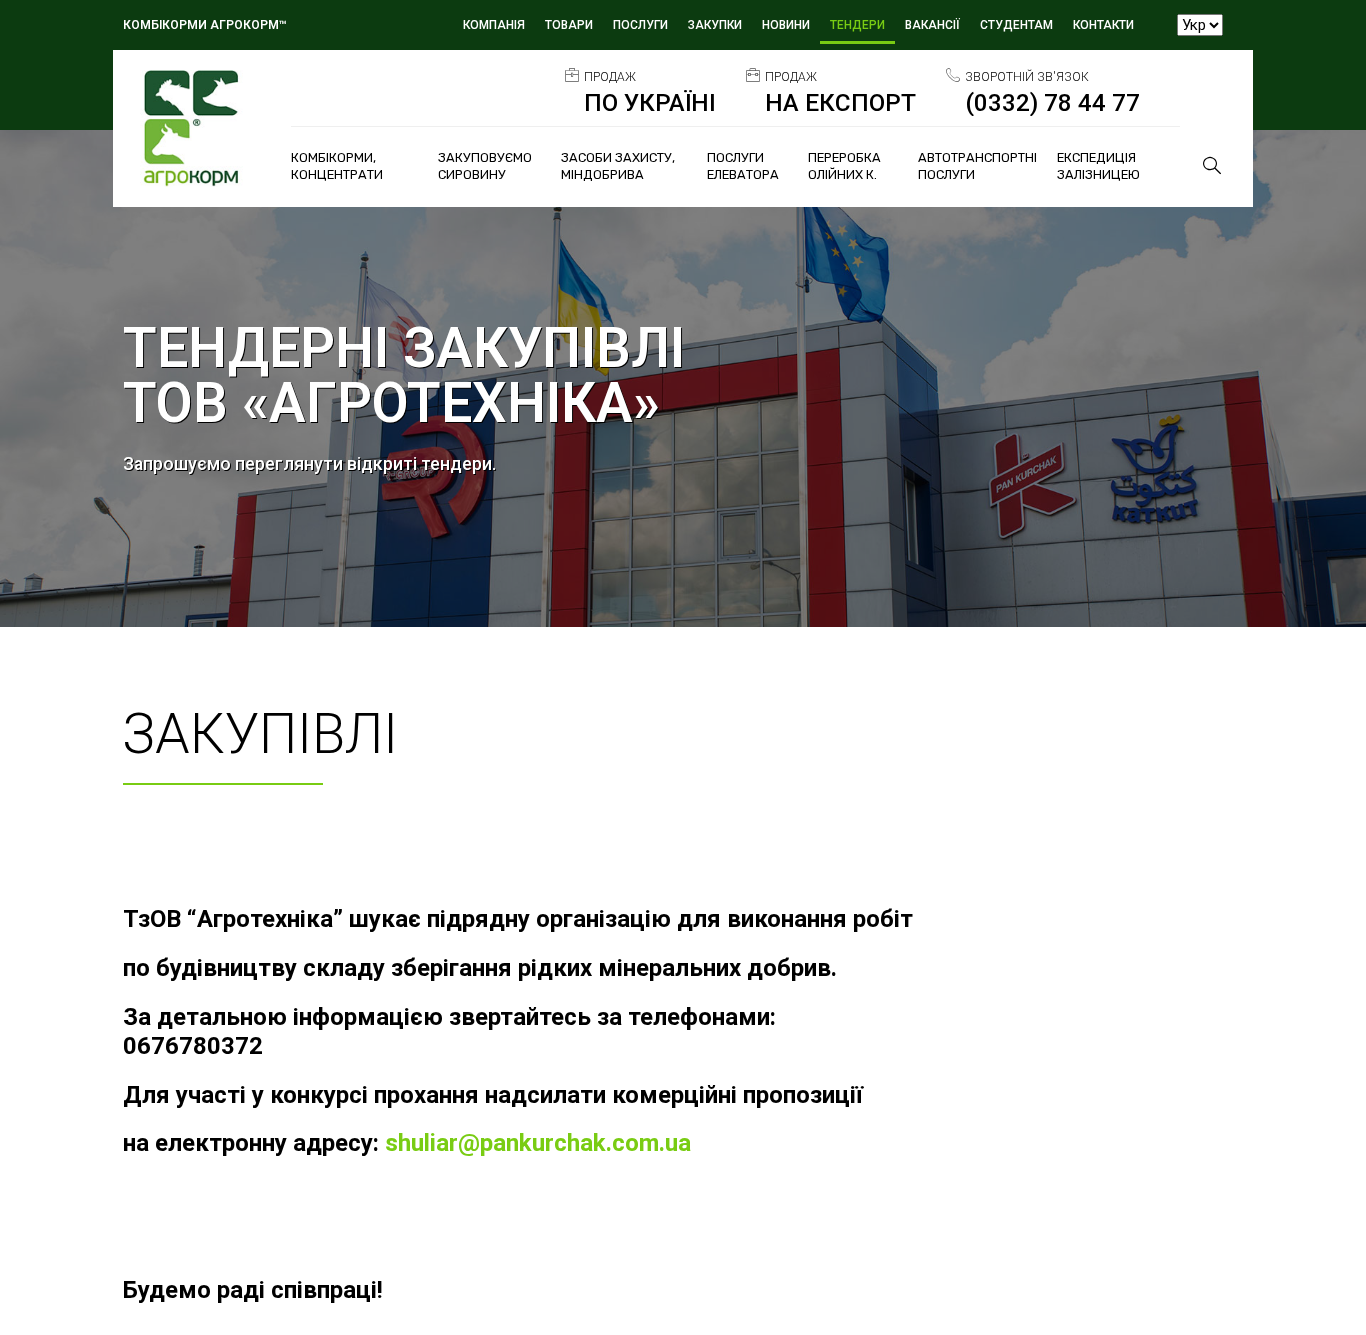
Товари (569, 25)
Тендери (857, 25)
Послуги (640, 25)
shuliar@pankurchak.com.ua (538, 1143)
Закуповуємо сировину (485, 166)
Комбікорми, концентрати (337, 166)
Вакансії (932, 25)
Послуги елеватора (743, 166)
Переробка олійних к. (844, 166)
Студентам (1016, 25)
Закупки (715, 25)
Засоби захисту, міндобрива (618, 166)
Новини (786, 25)
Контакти (1103, 25)
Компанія (494, 25)
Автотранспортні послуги (977, 166)
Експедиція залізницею (1098, 166)
